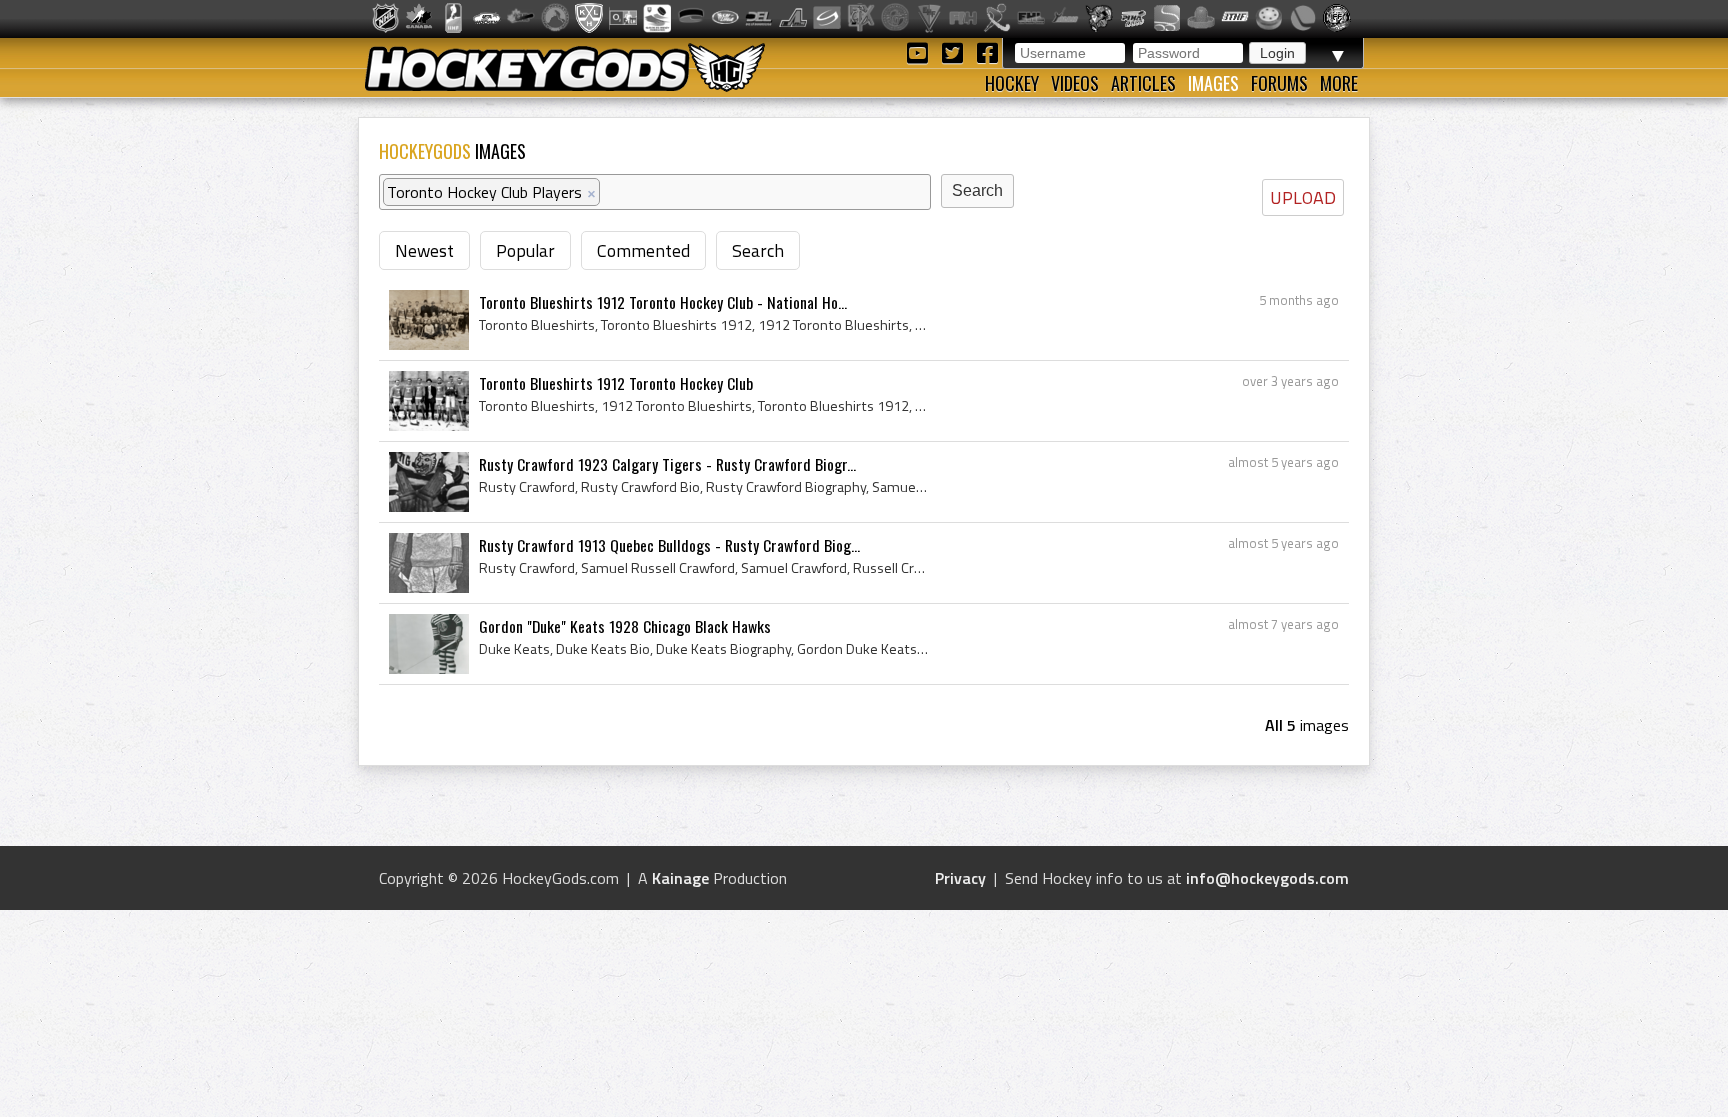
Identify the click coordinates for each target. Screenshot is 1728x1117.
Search (758, 250)
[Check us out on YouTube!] (920, 51)
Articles (1143, 83)
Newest (424, 250)
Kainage (680, 878)
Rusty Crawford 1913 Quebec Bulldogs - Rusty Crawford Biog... (669, 545)
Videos (1075, 83)
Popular (525, 250)
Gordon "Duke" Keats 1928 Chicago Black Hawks (625, 626)
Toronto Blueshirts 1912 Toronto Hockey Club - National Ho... (663, 302)
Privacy (960, 878)
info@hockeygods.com (1267, 878)
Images (1213, 83)
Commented (643, 250)
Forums (1279, 83)
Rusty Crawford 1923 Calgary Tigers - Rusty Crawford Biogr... (667, 464)
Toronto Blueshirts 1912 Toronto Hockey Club (616, 383)
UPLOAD (1303, 197)
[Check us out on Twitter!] (955, 51)
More (1339, 83)
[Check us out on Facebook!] (987, 51)
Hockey (1012, 83)
